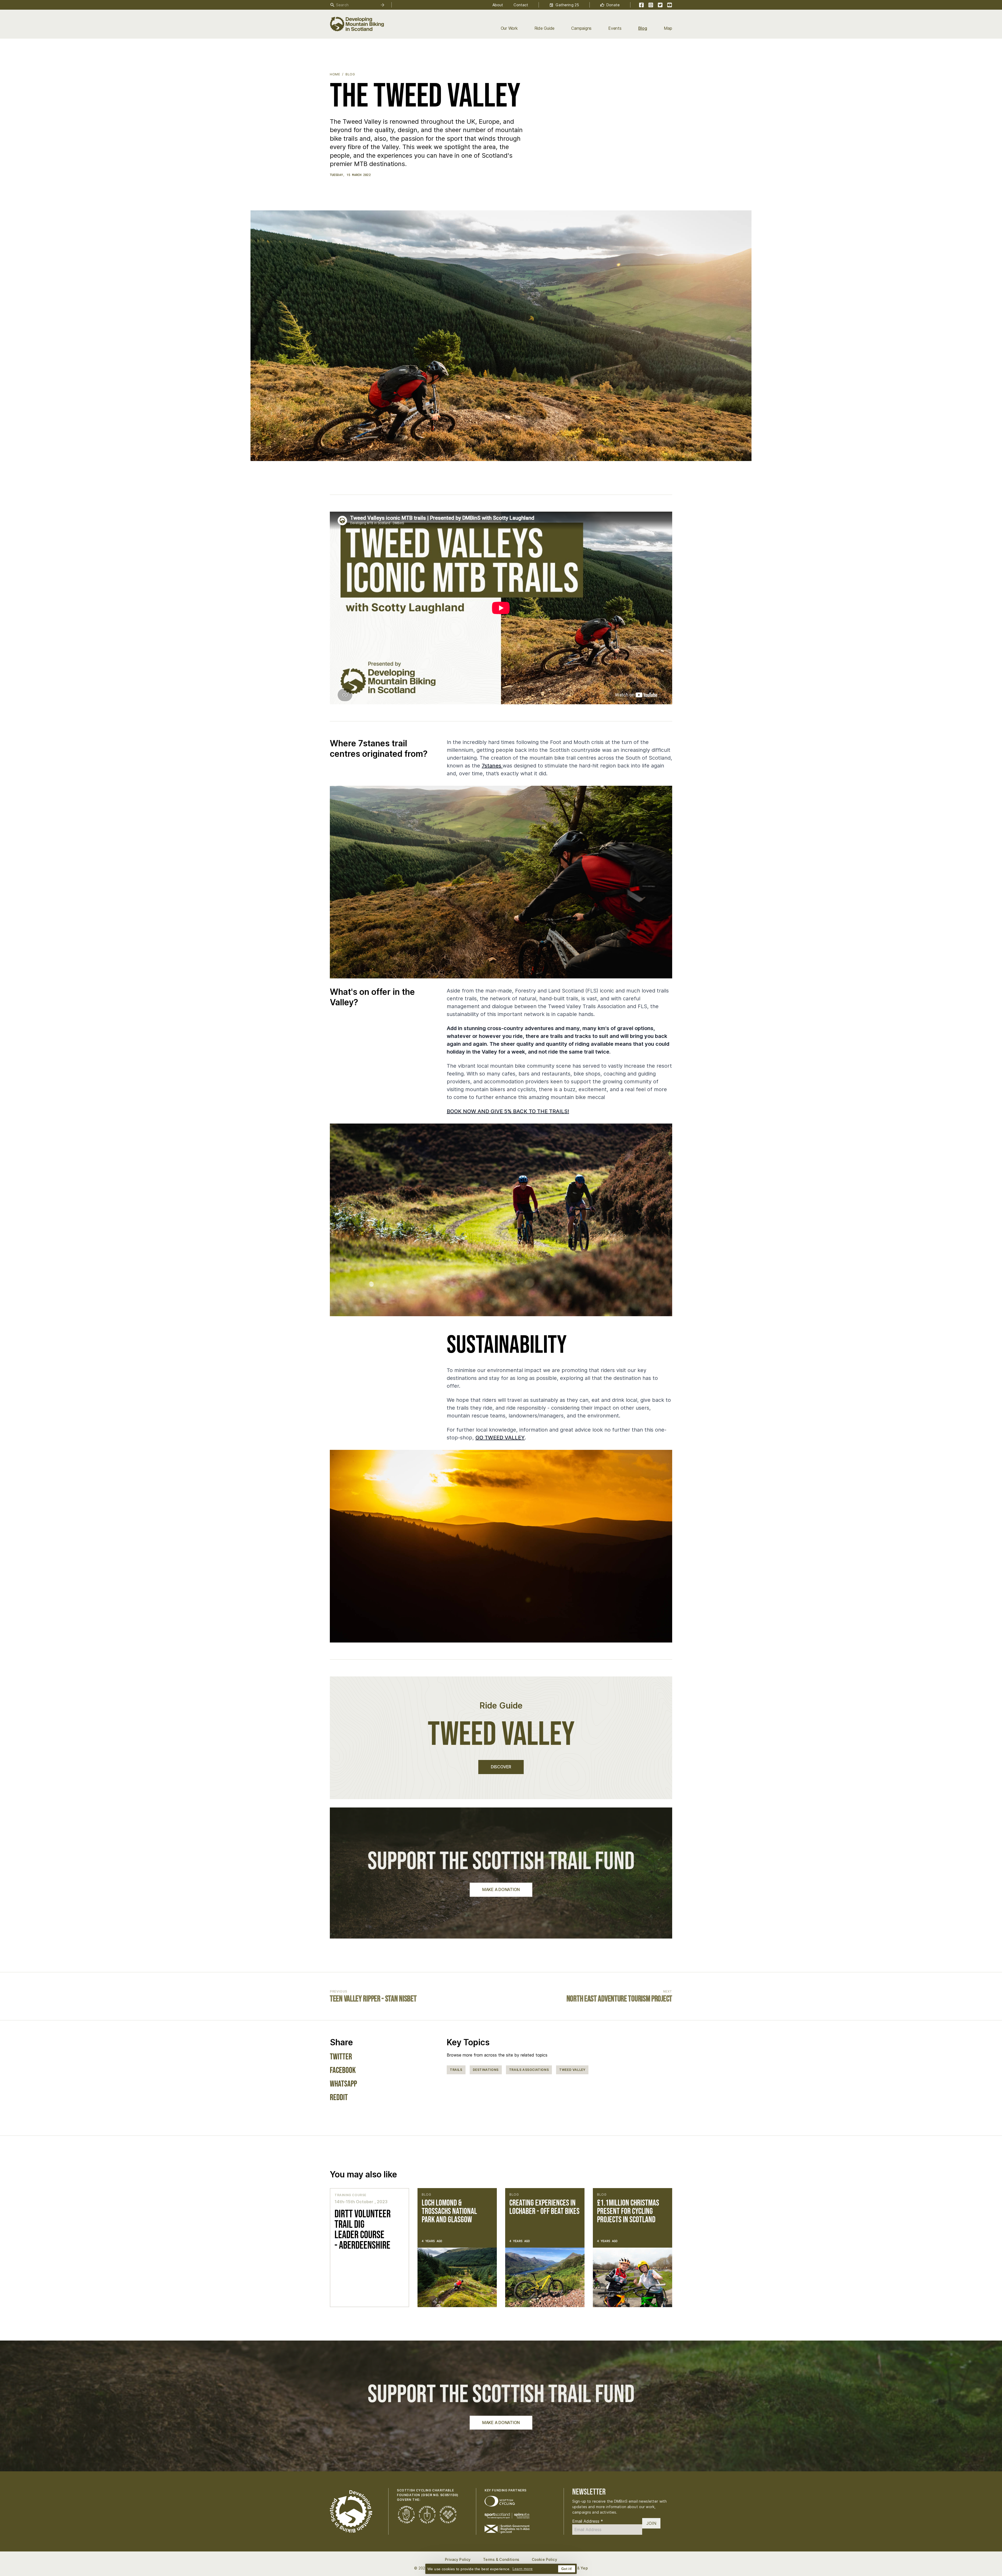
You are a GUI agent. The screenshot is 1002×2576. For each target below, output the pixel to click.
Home (335, 74)
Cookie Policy (544, 2559)
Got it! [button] (567, 2569)
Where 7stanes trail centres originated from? (379, 749)
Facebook (343, 2071)
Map (668, 28)
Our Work (509, 28)
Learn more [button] (523, 2569)
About (498, 5)
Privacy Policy (458, 2559)
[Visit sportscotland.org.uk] (507, 2516)
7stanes (492, 766)
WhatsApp (343, 2084)
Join (651, 2523)
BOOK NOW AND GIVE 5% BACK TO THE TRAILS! (508, 1111)
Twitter (341, 2057)
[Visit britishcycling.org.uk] (500, 2501)
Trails (456, 2070)
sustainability (507, 1345)
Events (615, 28)
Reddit (339, 2098)
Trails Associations (529, 2070)
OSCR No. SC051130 (440, 2495)
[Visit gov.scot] (507, 2529)
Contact (521, 5)
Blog (643, 28)
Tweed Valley (572, 2070)
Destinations (486, 2070)
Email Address (588, 2521)
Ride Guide (545, 28)
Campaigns (581, 28)
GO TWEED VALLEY (500, 1438)
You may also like (363, 2174)
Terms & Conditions (501, 2559)
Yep (584, 2568)
